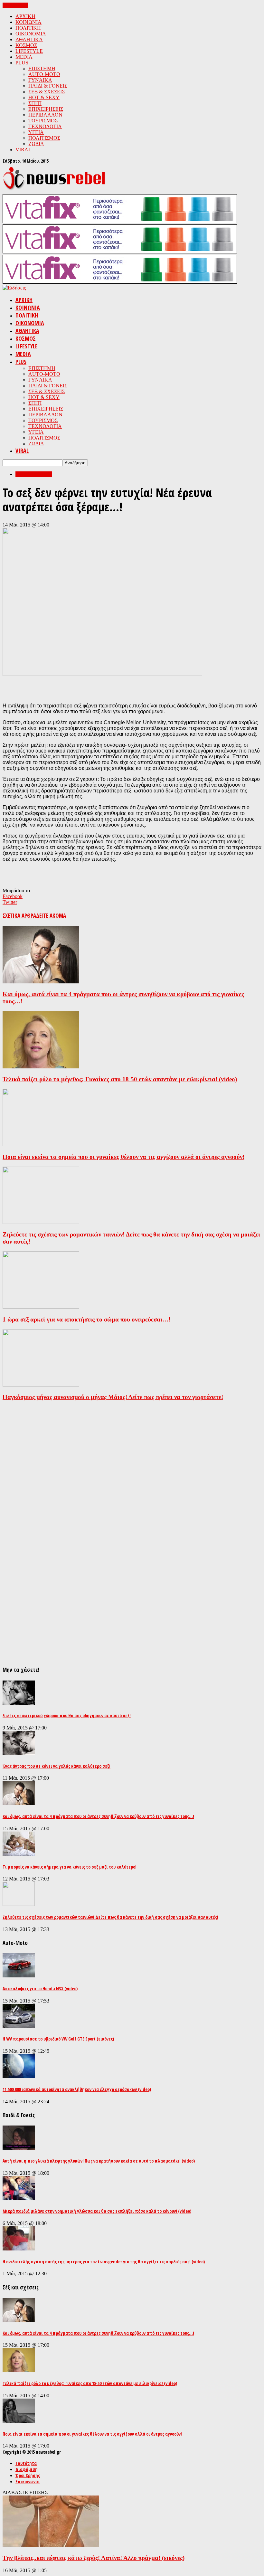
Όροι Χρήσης (28, 2475)
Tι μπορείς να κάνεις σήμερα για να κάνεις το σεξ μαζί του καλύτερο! (70, 1867)
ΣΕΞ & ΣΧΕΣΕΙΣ (47, 92)
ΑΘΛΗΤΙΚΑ (29, 39)
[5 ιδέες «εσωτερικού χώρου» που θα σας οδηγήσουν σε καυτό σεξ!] (19, 1703)
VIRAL (24, 150)
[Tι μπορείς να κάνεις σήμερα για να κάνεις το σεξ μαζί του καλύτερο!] (19, 1854)
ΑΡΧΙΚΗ (25, 16)
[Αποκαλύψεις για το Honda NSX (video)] (19, 1976)
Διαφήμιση (27, 2469)
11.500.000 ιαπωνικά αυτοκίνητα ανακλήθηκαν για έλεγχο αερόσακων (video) (77, 2089)
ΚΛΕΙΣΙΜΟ (15, 5)
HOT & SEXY (44, 97)
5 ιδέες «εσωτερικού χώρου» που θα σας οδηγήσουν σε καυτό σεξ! (67, 1715)
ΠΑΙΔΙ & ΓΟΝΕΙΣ (48, 86)
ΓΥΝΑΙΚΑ (40, 80)
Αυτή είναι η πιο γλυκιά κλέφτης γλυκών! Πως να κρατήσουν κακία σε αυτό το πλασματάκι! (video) (99, 2161)
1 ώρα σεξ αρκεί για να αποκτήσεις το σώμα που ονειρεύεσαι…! (86, 1319)
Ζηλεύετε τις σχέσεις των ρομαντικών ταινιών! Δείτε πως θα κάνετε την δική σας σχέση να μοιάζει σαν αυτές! (110, 1917)
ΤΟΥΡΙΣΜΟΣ (43, 121)
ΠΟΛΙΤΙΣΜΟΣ (44, 138)
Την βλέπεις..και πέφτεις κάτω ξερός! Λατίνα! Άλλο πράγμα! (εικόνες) (94, 2558)
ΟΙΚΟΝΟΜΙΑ (31, 34)
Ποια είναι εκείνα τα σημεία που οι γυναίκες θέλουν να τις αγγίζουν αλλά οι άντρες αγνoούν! (123, 1157)
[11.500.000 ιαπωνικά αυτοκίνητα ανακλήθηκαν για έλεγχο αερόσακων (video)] (19, 2076)
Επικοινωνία (28, 2481)
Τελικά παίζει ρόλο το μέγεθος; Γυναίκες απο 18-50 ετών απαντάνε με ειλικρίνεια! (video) (120, 1079)
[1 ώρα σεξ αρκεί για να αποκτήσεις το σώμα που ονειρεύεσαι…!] (41, 1307)
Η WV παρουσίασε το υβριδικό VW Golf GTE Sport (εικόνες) (58, 2039)
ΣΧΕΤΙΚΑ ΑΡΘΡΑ (19, 916)
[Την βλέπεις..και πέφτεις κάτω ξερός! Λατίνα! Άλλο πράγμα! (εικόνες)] (51, 2545)
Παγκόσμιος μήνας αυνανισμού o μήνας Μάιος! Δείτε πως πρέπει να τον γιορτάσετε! (113, 1397)
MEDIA (24, 57)
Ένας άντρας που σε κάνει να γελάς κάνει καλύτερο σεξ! (57, 1766)
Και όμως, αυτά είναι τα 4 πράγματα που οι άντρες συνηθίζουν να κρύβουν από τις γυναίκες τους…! (98, 1816)
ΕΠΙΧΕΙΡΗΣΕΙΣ (46, 109)
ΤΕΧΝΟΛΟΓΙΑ (45, 126)
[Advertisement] (78, 687)
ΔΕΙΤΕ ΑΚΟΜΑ (51, 916)
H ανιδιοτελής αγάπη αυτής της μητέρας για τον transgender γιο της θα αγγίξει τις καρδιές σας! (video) (104, 2262)
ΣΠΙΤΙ (35, 103)
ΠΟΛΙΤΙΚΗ (28, 28)
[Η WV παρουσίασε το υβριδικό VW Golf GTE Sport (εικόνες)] (19, 2026)
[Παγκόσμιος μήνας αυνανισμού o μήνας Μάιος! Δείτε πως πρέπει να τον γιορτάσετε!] (41, 1385)
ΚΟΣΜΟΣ (26, 45)
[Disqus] (132, 1487)
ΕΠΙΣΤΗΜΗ (42, 68)
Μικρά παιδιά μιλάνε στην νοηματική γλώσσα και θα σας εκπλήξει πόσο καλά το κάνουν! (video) (97, 2211)
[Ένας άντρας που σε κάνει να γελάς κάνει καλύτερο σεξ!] (19, 1753)
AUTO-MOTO (44, 74)
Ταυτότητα (26, 2463)
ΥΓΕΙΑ (36, 132)
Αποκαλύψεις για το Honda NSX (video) (40, 1989)
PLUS (22, 63)
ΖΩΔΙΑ (36, 144)
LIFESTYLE (29, 51)
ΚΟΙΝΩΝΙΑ (28, 22)
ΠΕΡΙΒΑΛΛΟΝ (45, 115)
